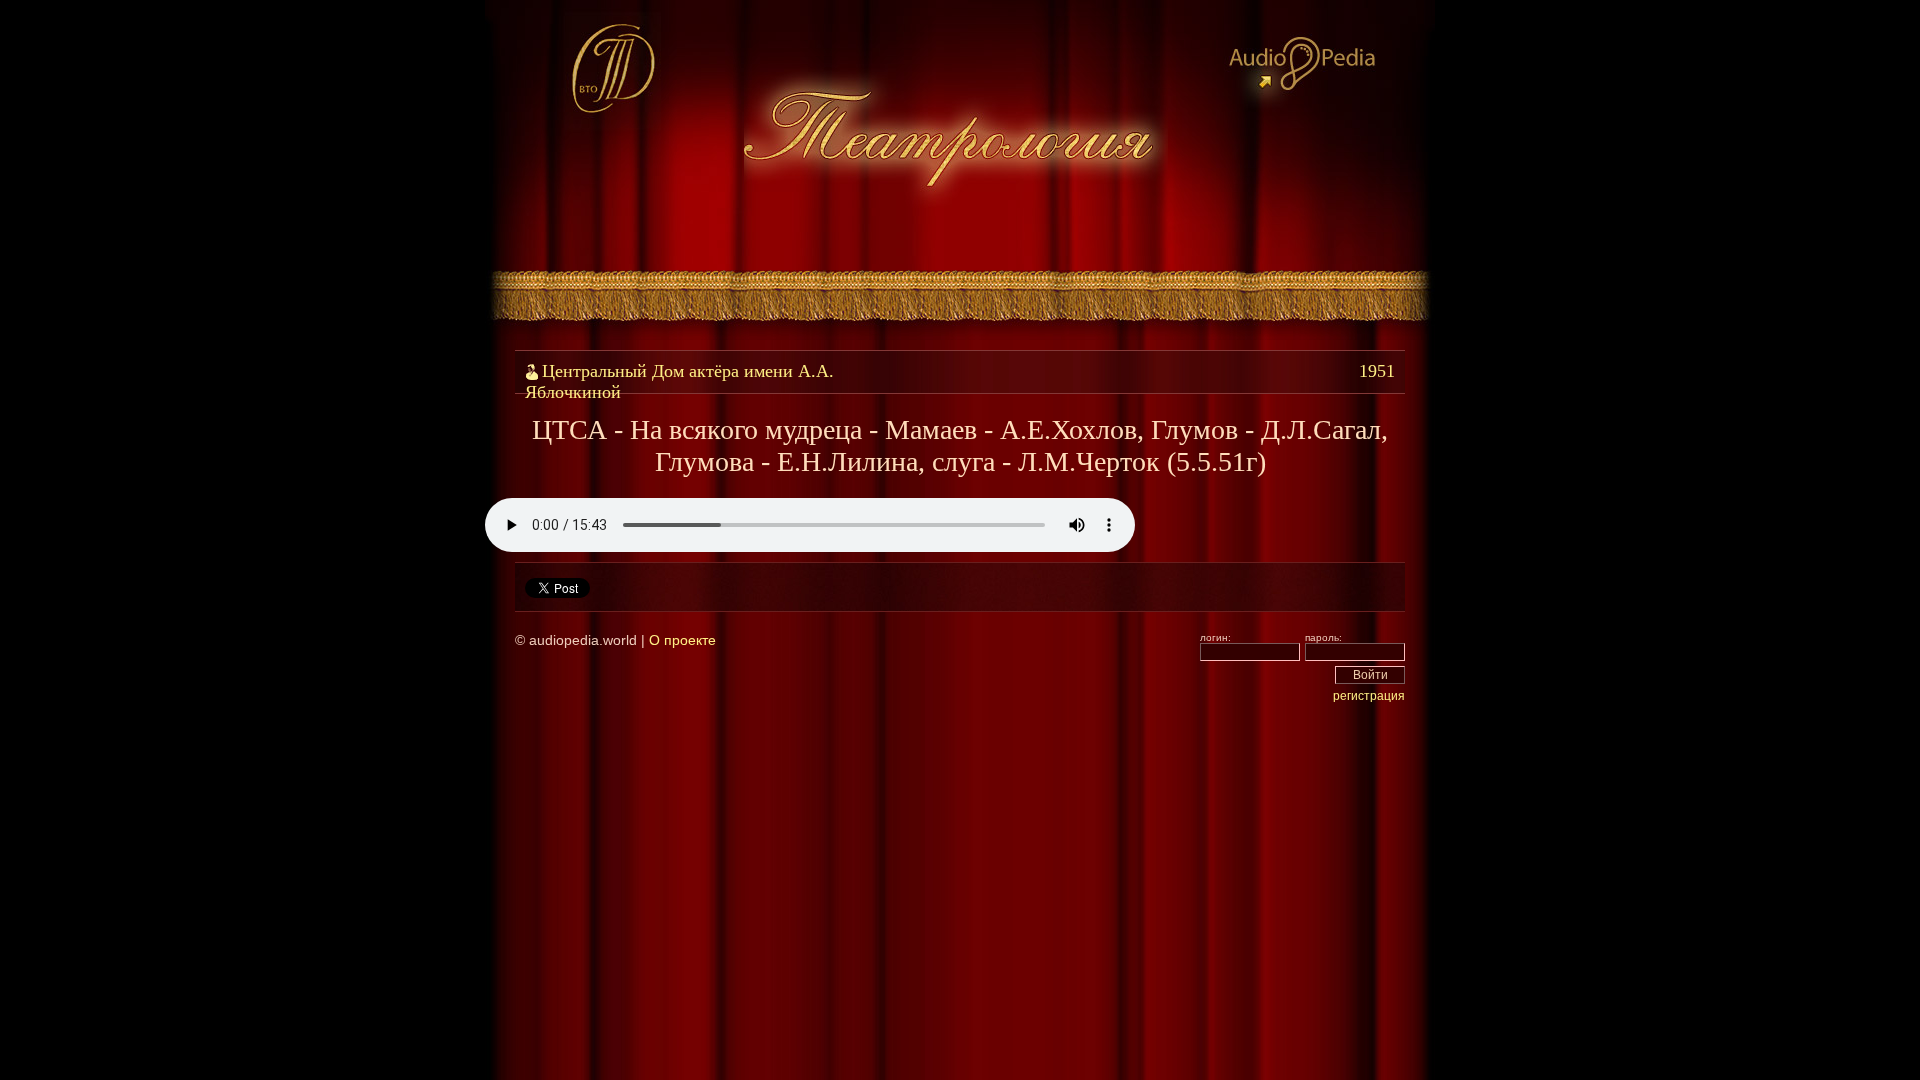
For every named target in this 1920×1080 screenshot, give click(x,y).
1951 (1377, 371)
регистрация (1369, 696)
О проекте (682, 640)
